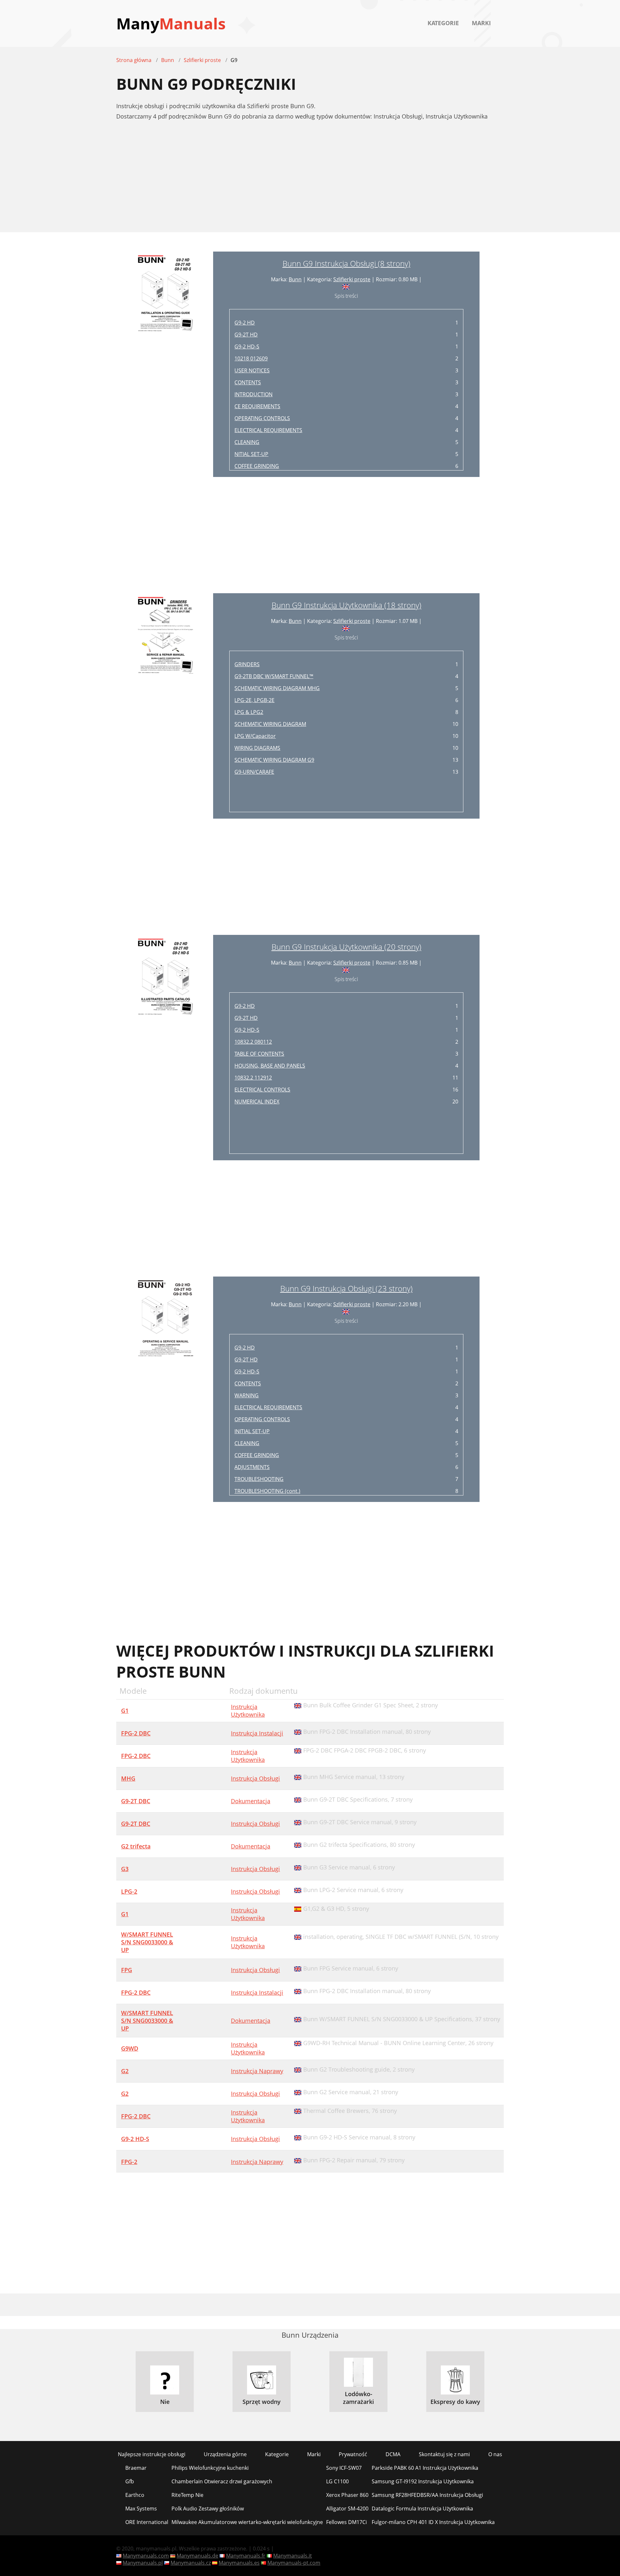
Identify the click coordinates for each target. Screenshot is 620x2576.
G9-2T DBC (136, 1801)
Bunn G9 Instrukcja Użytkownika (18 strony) (346, 605)
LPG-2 (129, 1891)
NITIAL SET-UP (251, 454)
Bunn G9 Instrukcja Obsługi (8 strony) (346, 263)
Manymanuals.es (239, 2563)
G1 (125, 1711)
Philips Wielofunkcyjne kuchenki (210, 2468)
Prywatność (353, 2454)
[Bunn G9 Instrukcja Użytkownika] (165, 706)
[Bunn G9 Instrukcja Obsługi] (165, 364)
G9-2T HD (246, 335)
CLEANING (247, 442)
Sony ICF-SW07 (344, 2468)
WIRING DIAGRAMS (257, 748)
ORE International (147, 2522)
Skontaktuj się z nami (444, 2454)
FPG (127, 1970)
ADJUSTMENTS (252, 1467)
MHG (128, 1778)
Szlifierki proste (352, 279)
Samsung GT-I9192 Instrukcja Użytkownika (423, 2481)
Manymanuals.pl (143, 2563)
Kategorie (443, 23)
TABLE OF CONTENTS (259, 1054)
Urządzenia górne (225, 2454)
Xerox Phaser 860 (347, 2495)
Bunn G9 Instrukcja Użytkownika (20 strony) (346, 947)
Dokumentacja (251, 1801)
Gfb (130, 2481)
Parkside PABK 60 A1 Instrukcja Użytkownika (425, 2468)
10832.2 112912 (253, 1078)
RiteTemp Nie (187, 2495)
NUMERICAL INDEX (257, 1102)
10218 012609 (251, 358)
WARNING (247, 1395)
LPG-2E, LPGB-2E (254, 700)
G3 (125, 1869)
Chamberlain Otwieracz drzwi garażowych (222, 2481)
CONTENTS (248, 382)
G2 (125, 2071)
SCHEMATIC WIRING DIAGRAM (270, 724)
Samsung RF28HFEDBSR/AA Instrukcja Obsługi (427, 2495)
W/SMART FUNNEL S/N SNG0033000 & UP (147, 1942)
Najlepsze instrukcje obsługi (152, 2454)
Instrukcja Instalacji (257, 1733)
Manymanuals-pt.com (294, 2563)
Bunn (295, 279)
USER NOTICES (252, 370)
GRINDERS (247, 664)
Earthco (135, 2495)
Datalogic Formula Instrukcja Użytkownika (422, 2509)
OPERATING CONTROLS (262, 418)
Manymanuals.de (197, 2556)
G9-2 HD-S (247, 347)
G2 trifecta (136, 1846)
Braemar (136, 2468)
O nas (495, 2454)
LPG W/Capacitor (255, 736)
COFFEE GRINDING (257, 466)
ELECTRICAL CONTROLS (262, 1090)
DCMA (393, 2454)
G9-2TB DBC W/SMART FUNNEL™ (274, 676)
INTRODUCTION (253, 394)
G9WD (130, 2048)
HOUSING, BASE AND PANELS (270, 1066)
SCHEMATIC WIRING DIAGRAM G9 (274, 760)
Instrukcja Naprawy (257, 2071)
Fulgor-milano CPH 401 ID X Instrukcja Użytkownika (433, 2522)
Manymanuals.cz (191, 2563)
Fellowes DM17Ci (346, 2522)
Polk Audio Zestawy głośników (208, 2509)
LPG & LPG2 (249, 712)
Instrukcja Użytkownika (248, 1711)
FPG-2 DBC (136, 1733)
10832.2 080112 (253, 1042)
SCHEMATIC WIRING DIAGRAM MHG (277, 688)
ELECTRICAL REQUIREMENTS (268, 430)
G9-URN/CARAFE (254, 772)
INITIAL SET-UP (252, 1431)
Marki (481, 23)
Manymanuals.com (146, 2556)
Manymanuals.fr (246, 2556)
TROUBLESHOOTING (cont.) (267, 1491)
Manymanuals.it (293, 2556)
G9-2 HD (245, 323)
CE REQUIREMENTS (257, 406)
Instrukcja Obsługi (255, 1778)
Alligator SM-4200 (347, 2509)
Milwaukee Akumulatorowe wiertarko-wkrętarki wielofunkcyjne (247, 2522)
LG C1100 (337, 2481)
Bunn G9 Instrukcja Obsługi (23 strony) (346, 1288)
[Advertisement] (310, 180)
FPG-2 (129, 2162)
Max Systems (141, 2509)
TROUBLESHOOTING (259, 1479)
